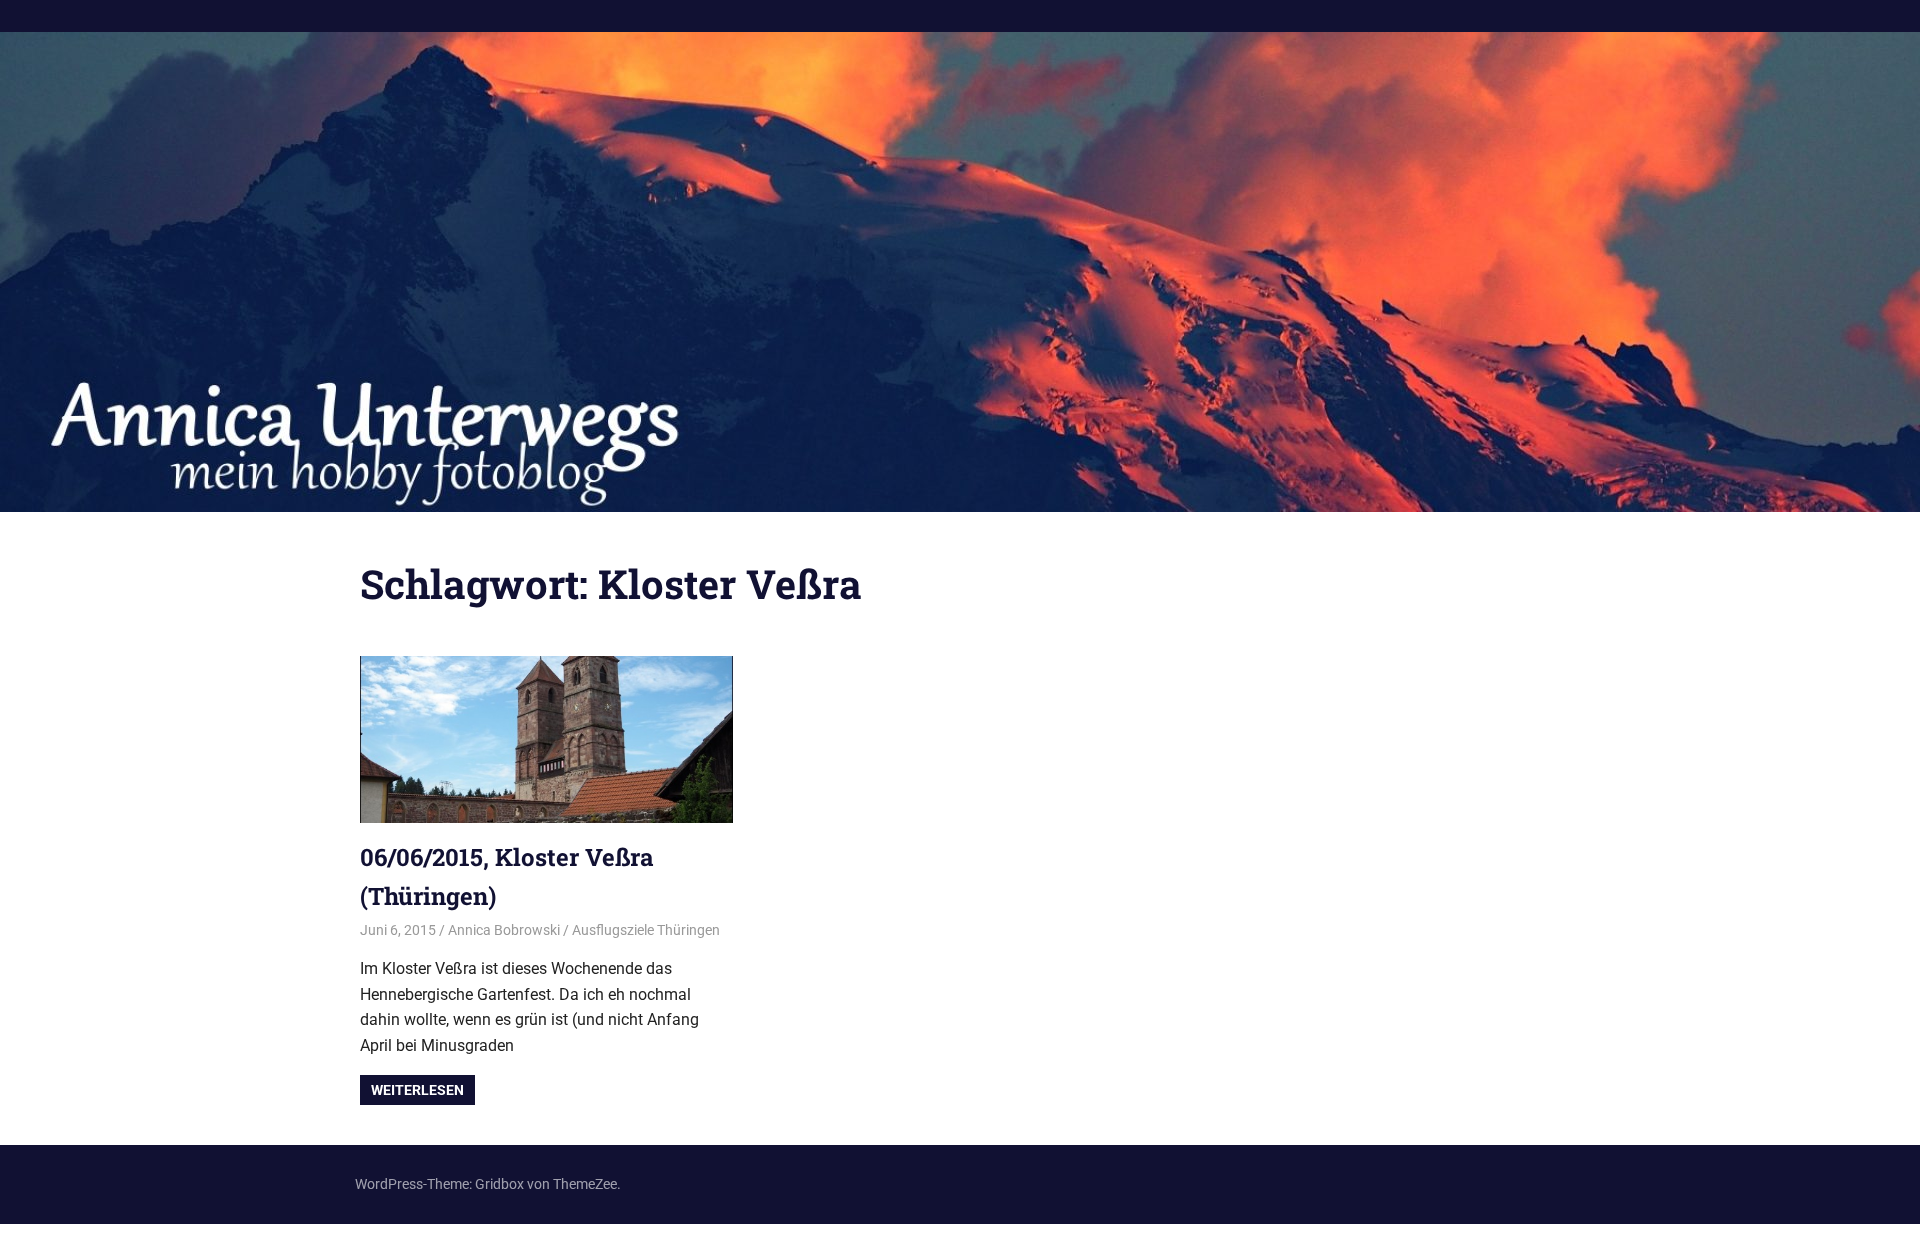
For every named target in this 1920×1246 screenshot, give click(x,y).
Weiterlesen (417, 1090)
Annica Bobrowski (504, 930)
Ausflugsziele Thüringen (646, 930)
